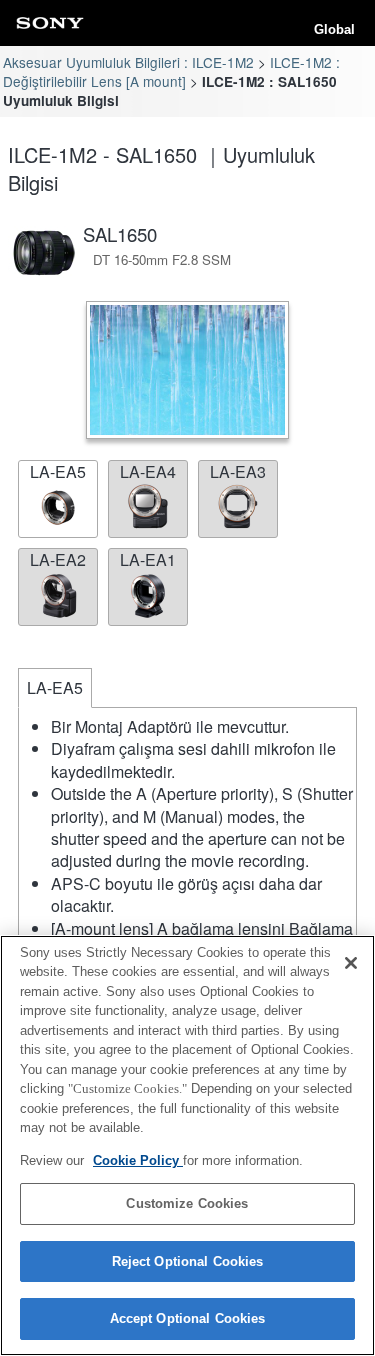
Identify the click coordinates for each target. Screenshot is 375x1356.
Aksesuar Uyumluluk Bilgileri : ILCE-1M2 (128, 62)
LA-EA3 (238, 471)
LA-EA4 (148, 471)
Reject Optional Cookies (188, 1261)
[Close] (351, 963)
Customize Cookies (187, 1203)
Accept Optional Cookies (188, 1318)
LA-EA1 (148, 559)
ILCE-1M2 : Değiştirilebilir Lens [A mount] (171, 71)
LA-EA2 (58, 559)
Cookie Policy (138, 1160)
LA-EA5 (58, 471)
